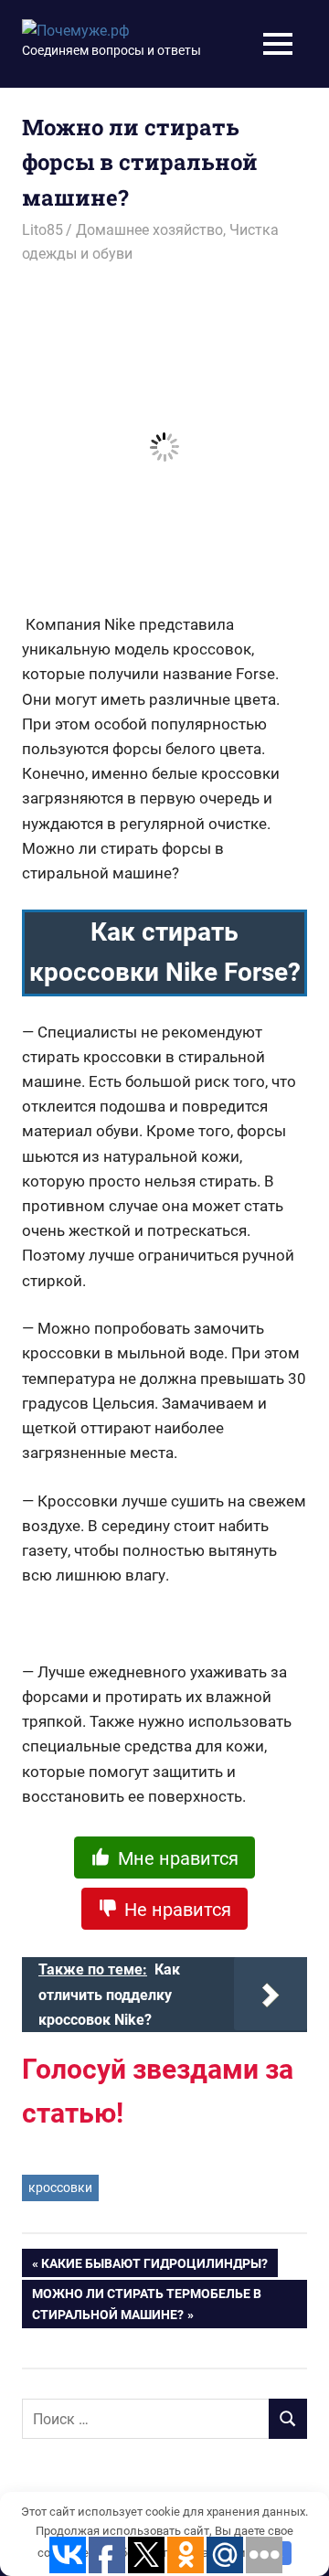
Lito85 (42, 230)
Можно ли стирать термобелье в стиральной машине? (147, 2304)
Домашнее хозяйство (149, 230)
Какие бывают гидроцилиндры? (154, 2267)
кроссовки (60, 2187)
